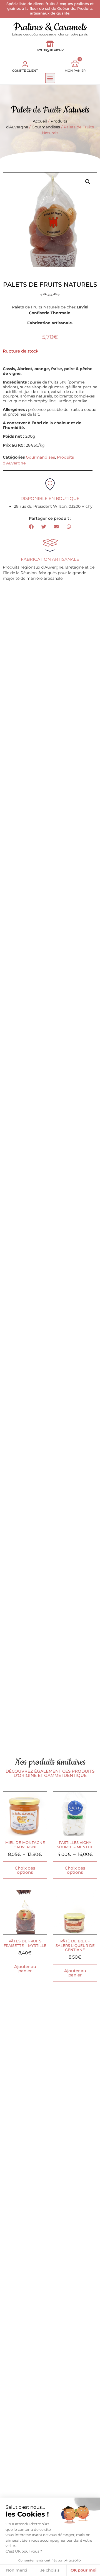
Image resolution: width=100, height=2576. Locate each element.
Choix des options (25, 1870)
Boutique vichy (50, 50)
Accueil (40, 121)
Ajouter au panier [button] (25, 1969)
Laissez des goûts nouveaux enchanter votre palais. (50, 34)
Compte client (25, 71)
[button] (50, 78)
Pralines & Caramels (50, 27)
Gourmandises (46, 127)
